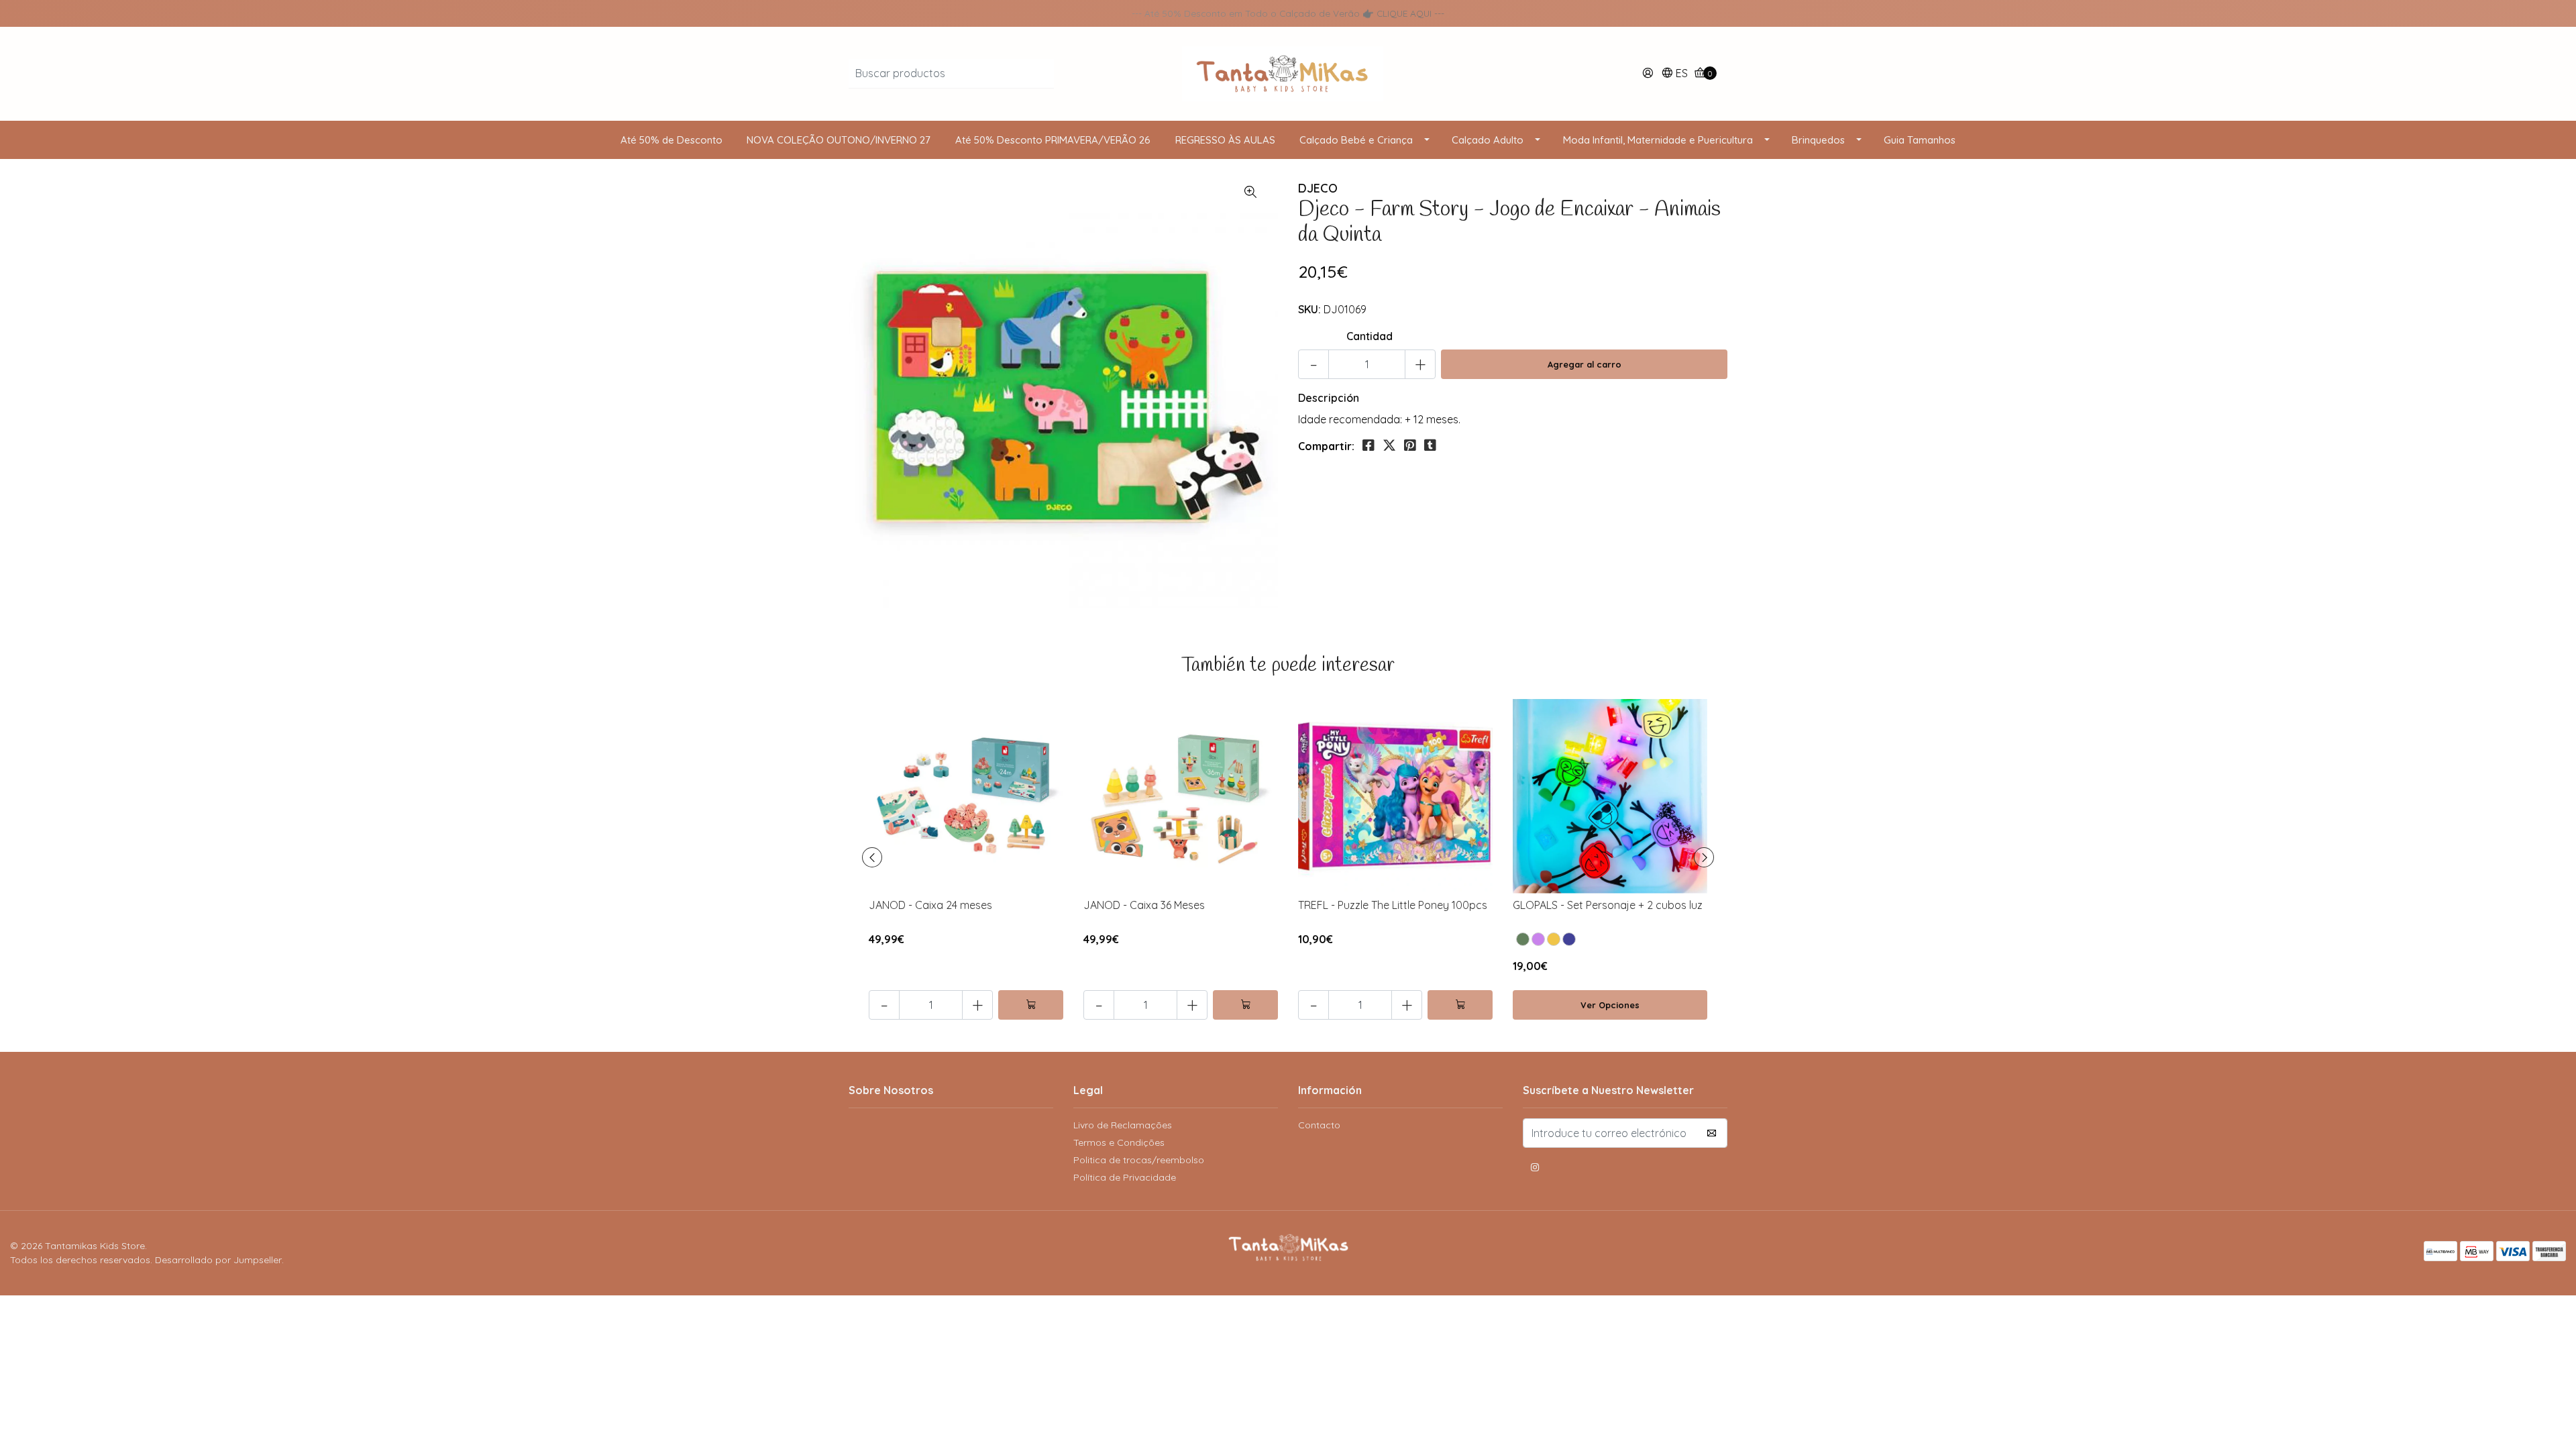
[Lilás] (1538, 939)
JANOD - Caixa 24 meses (930, 905)
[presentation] (872, 857)
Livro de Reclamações (1123, 1125)
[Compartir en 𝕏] (1389, 445)
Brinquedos (1818, 140)
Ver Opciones (1610, 1005)
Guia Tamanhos (1920, 140)
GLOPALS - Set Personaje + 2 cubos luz (1608, 905)
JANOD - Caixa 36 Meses (1144, 905)
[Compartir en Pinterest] (1410, 445)
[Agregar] (1031, 1005)
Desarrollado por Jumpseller (218, 1260)
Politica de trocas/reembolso (1139, 1160)
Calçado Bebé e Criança (1356, 140)
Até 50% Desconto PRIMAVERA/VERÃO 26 (1053, 140)
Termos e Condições (1119, 1142)
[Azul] (1569, 939)
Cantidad (1370, 336)
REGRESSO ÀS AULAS (1225, 140)
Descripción (1329, 398)
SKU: (1309, 309)
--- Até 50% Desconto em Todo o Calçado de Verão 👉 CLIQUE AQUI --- (1288, 13)
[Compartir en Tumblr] (1430, 445)
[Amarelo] (1554, 939)
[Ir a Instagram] (1535, 1169)
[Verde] (1523, 939)
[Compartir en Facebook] (1368, 445)
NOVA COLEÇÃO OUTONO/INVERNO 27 (839, 140)
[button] (1674, 74)
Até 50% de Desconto (672, 140)
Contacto (1319, 1125)
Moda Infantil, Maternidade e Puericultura (1658, 140)
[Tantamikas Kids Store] (1288, 72)
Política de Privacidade (1125, 1177)
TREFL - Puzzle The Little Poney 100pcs (1393, 905)
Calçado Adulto (1488, 140)
